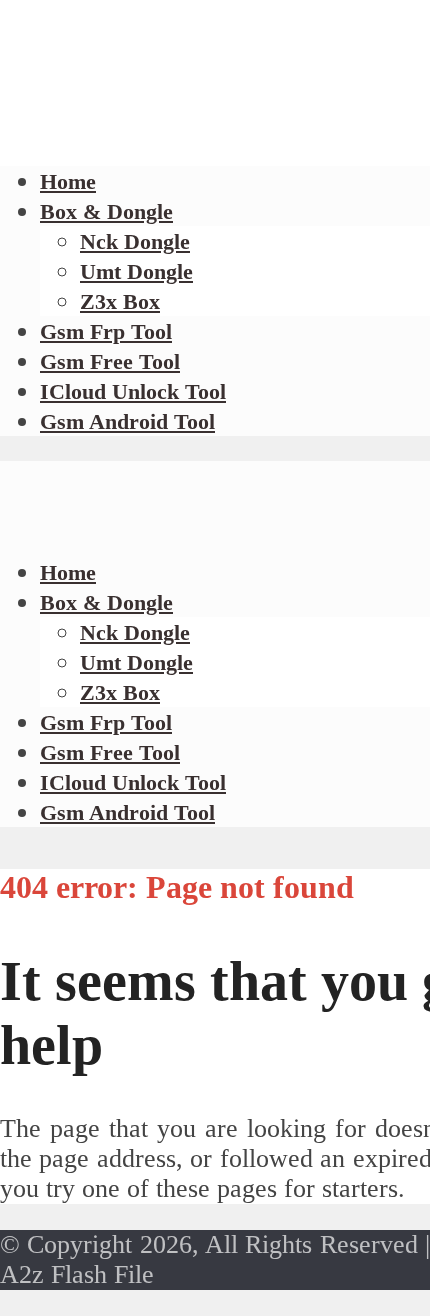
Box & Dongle (106, 211)
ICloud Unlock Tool (133, 391)
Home (68, 181)
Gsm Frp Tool (106, 331)
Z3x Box (120, 301)
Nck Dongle (135, 241)
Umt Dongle (136, 271)
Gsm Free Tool (110, 361)
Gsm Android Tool (127, 421)
